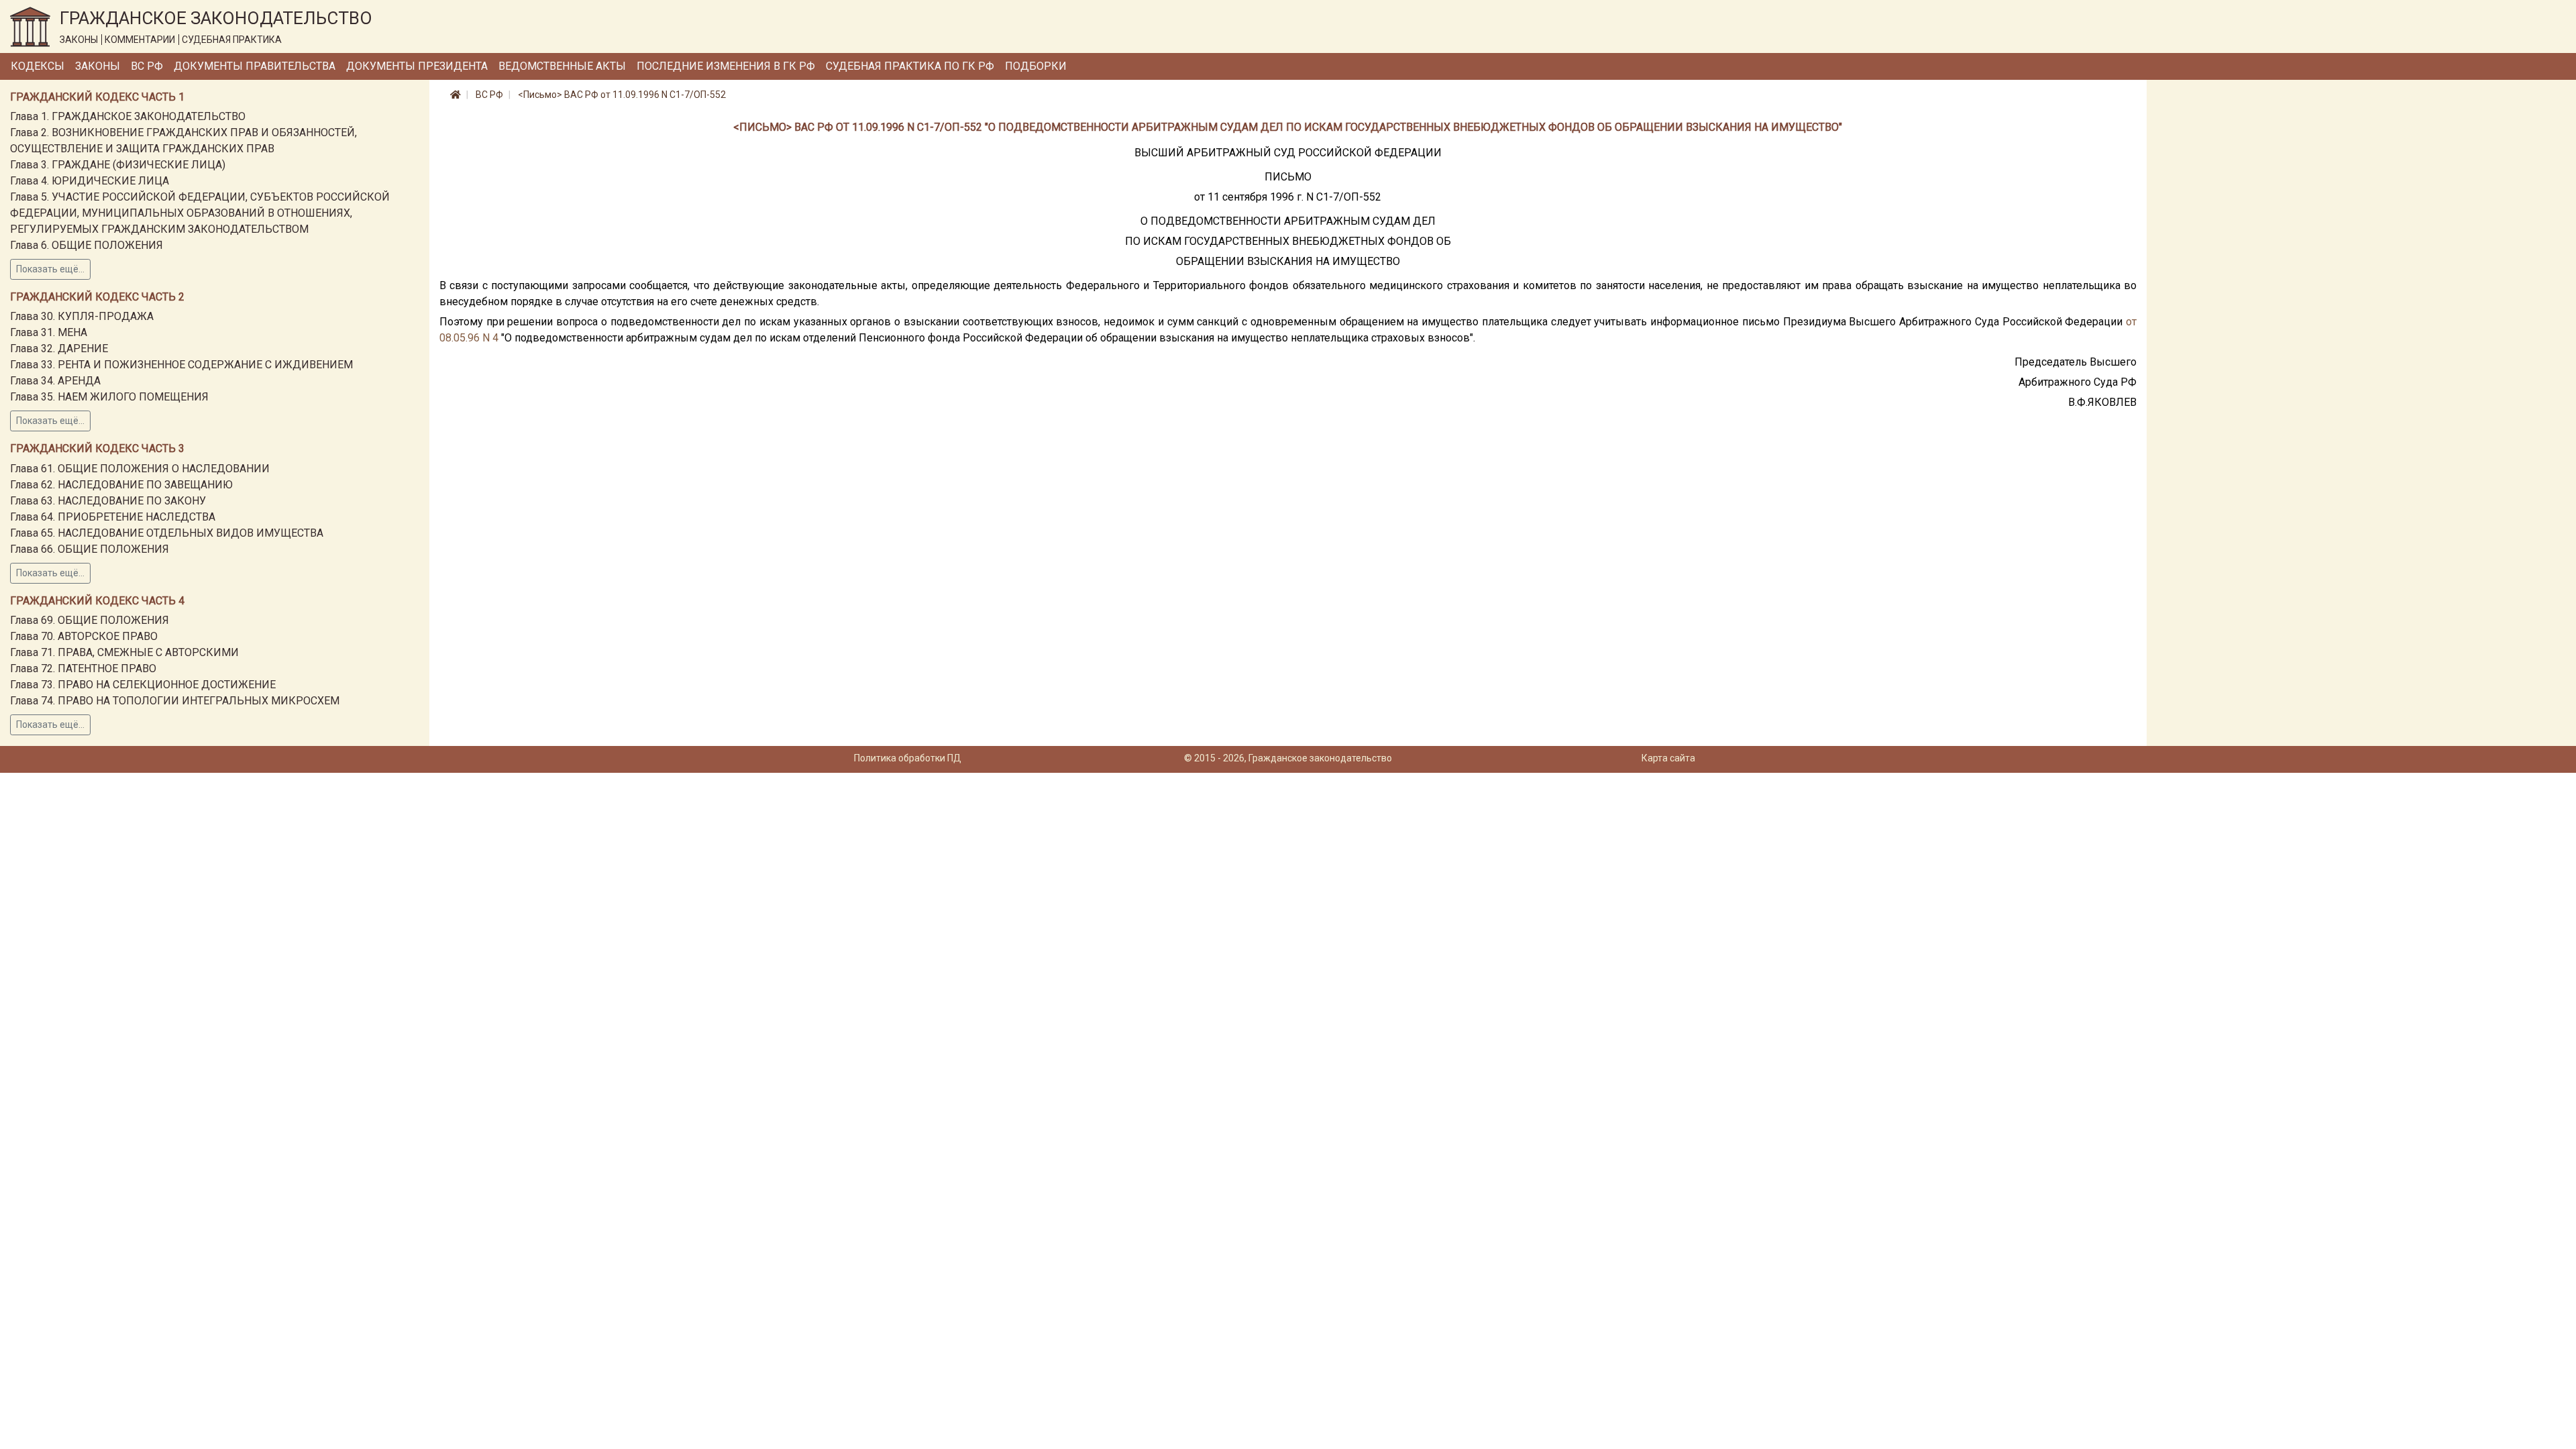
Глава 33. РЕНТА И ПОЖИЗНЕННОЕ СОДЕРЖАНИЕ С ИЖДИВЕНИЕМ (181, 365)
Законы (98, 66)
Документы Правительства (255, 66)
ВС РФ (147, 66)
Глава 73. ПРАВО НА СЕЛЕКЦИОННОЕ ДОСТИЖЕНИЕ (143, 685)
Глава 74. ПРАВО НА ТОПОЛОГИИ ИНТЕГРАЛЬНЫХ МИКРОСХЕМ (175, 701)
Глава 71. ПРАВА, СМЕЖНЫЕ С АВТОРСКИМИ (124, 652)
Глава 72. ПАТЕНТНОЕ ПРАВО (83, 668)
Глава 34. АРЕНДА (55, 381)
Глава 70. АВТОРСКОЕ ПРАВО (84, 636)
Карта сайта (1668, 758)
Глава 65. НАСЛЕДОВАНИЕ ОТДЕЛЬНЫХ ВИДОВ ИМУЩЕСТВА (167, 533)
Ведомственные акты (562, 66)
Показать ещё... (50, 269)
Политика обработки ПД (908, 758)
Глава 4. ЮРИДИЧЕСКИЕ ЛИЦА (90, 181)
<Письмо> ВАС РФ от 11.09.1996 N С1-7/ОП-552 (622, 95)
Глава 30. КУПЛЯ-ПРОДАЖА (82, 316)
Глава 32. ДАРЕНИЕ (59, 348)
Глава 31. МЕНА (49, 332)
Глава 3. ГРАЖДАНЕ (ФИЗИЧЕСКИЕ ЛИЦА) (118, 165)
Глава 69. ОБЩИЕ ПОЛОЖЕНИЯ (90, 620)
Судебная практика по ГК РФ (910, 66)
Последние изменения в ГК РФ (726, 66)
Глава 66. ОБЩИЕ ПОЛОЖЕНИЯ (90, 549)
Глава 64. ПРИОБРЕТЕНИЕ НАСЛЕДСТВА (113, 517)
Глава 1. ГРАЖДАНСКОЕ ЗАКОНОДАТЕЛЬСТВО (128, 116)
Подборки (1036, 66)
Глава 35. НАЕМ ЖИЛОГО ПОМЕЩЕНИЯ (109, 397)
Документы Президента (417, 66)
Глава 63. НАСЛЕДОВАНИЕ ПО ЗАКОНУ (108, 501)
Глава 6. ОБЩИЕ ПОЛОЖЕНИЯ (87, 245)
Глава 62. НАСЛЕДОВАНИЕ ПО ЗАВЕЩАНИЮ (121, 485)
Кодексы (38, 66)
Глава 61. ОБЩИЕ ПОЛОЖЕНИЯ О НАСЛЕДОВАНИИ (140, 469)
